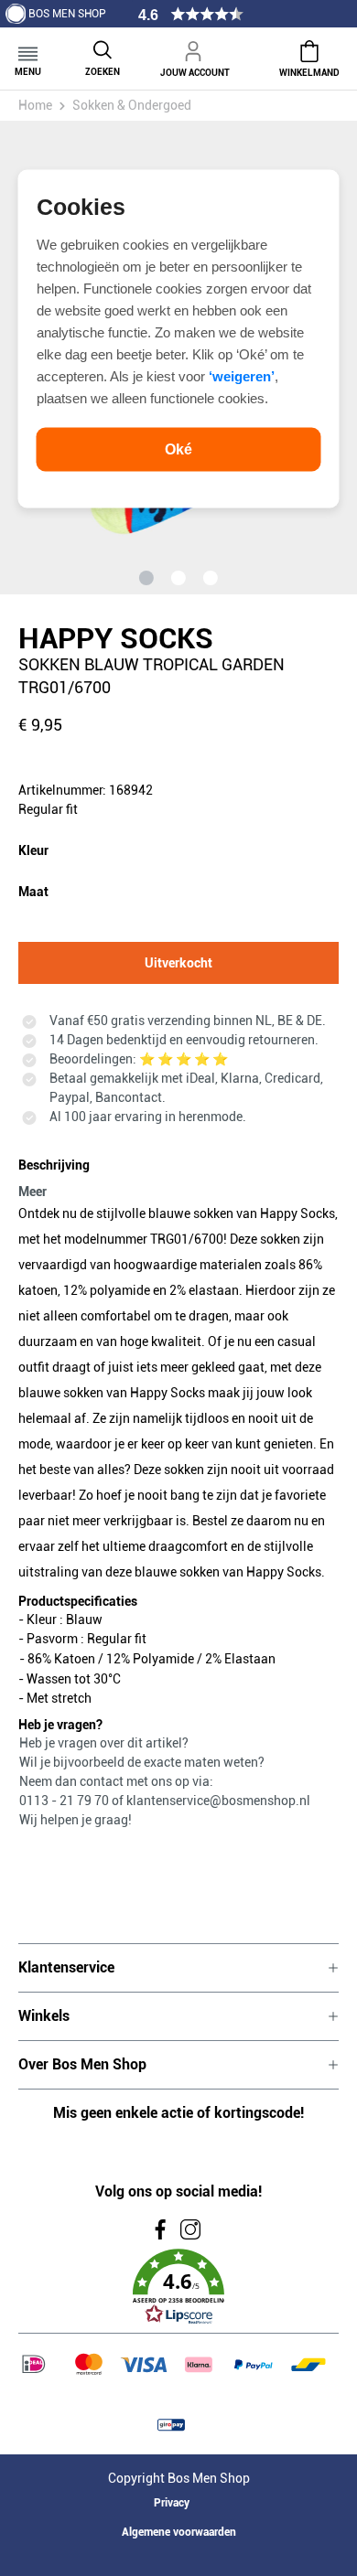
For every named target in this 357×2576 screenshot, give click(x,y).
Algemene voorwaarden (179, 2532)
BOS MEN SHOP (67, 14)
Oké (178, 449)
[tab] (174, 1175)
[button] (178, 2287)
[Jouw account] (195, 48)
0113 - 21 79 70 (65, 1801)
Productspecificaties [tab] (78, 1601)
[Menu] (28, 48)
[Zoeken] (103, 48)
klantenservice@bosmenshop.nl (218, 1801)
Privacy (172, 2503)
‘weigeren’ (242, 375)
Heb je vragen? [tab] (60, 1725)
